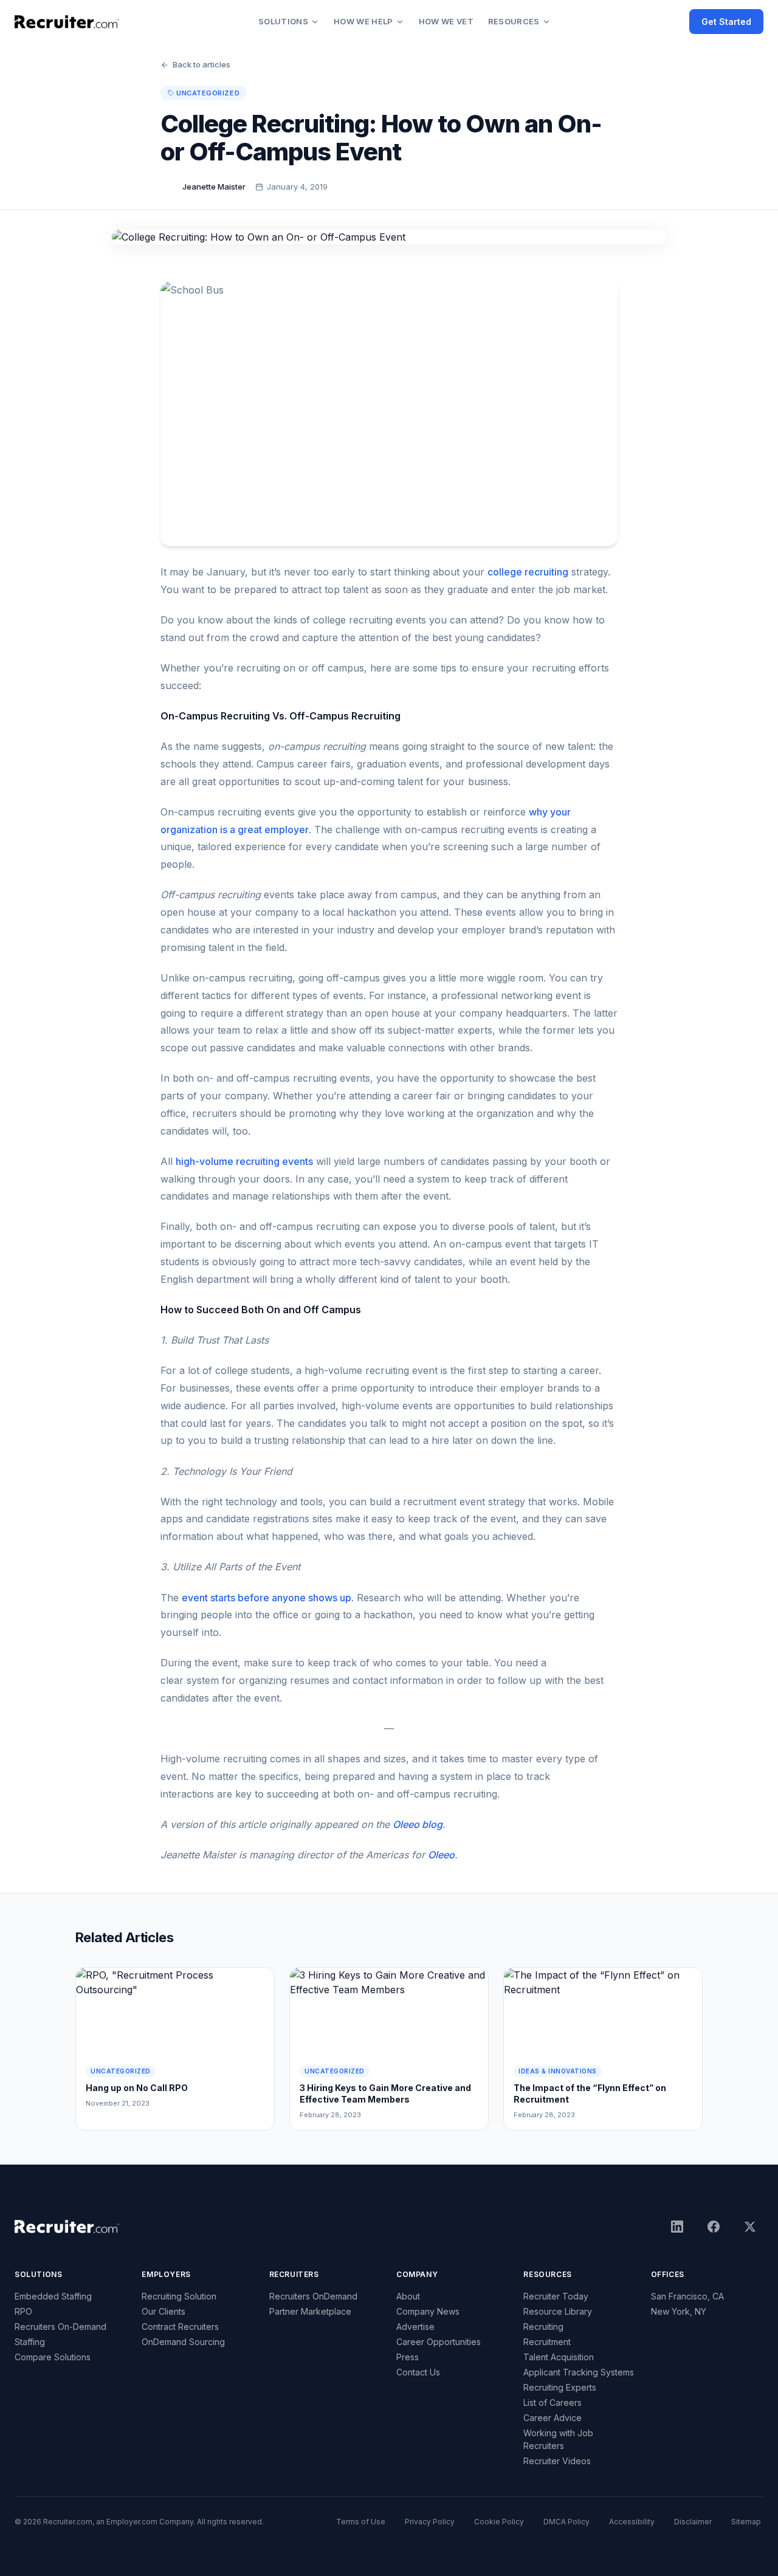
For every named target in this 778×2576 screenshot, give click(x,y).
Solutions (283, 21)
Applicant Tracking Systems (579, 2372)
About (408, 2296)
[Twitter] (750, 2227)
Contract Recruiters (180, 2327)
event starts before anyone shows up (267, 1598)
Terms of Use (361, 2522)
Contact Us (418, 2372)
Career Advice (553, 2418)
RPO (23, 2311)
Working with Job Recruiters (558, 2439)
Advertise (415, 2327)
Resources (514, 21)
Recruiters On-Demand (60, 2327)
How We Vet (446, 21)
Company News (428, 2311)
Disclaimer (693, 2522)
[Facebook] (714, 2227)
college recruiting (528, 572)
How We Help (363, 21)
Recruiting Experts (560, 2387)
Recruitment (547, 2342)
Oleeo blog (418, 1824)
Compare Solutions (53, 2357)
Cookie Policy (499, 2522)
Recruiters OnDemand (313, 2296)
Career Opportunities (439, 2342)
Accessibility (632, 2522)
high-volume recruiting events (244, 1161)
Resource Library (558, 2311)
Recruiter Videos (557, 2461)
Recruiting (543, 2327)
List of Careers (553, 2403)
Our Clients (164, 2311)
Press (408, 2357)
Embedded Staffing (53, 2296)
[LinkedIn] (677, 2227)
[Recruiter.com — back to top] (67, 22)
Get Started (726, 22)
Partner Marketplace (310, 2311)
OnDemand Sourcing (183, 2342)
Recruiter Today (556, 2296)
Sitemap (746, 2522)
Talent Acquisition (559, 2357)
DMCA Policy (566, 2522)
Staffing (30, 2342)
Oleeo (441, 1855)
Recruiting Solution (179, 2296)
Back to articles (201, 64)
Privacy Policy (430, 2522)
